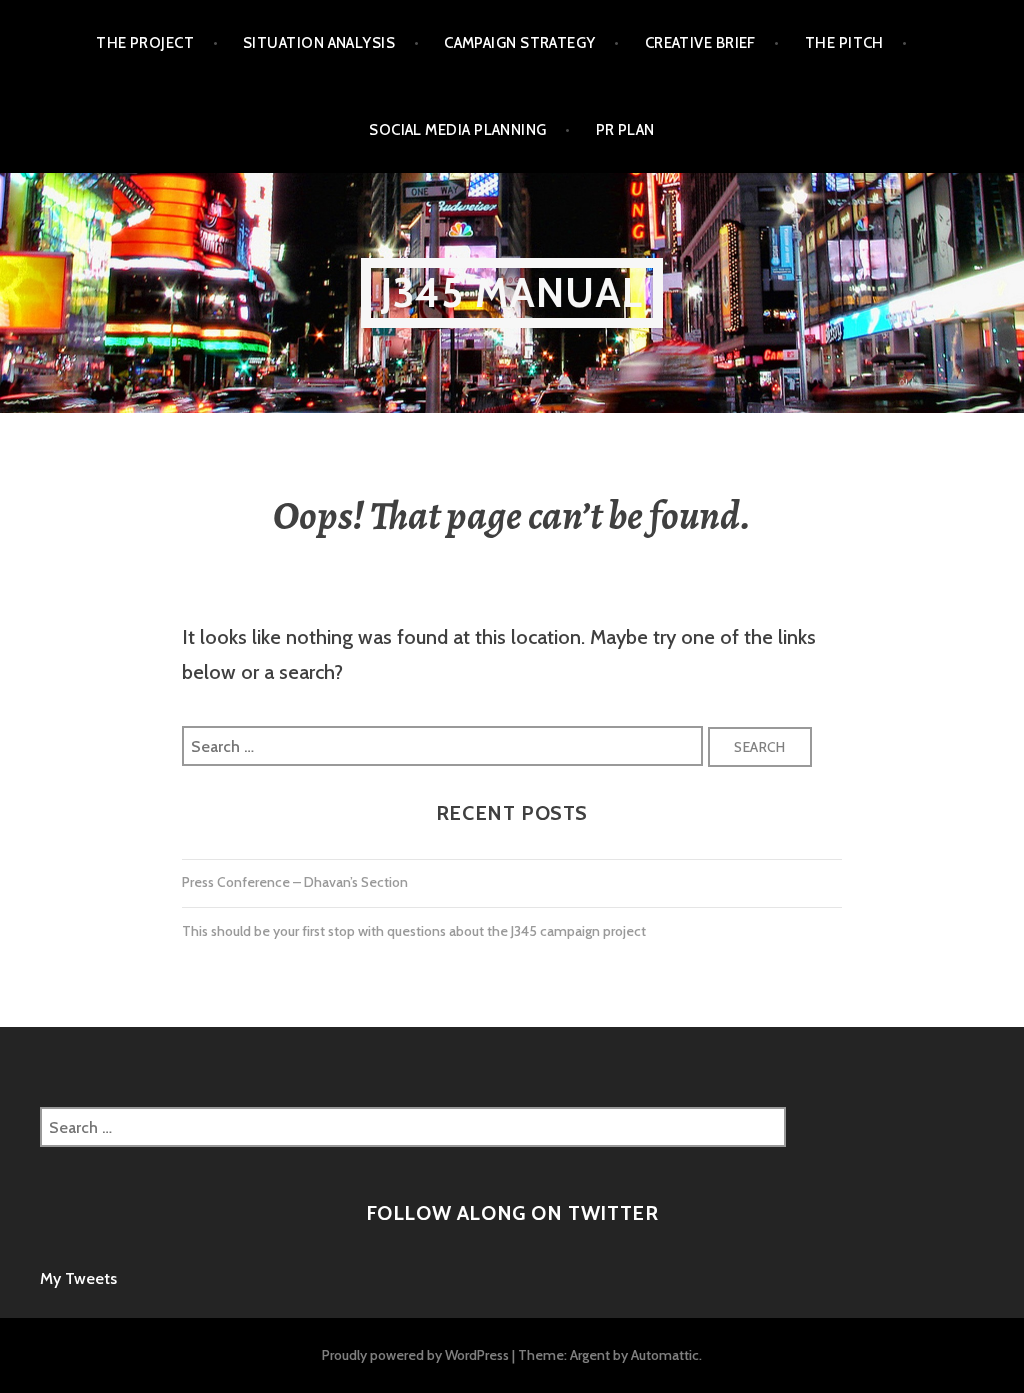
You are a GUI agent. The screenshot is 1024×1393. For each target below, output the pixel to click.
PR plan (625, 130)
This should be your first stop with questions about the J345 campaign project (414, 931)
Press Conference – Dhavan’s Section (295, 882)
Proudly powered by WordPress (415, 1355)
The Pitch (844, 43)
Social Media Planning (457, 130)
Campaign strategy (520, 43)
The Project (145, 43)
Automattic (665, 1355)
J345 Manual (512, 292)
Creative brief (700, 43)
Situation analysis (319, 43)
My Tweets (78, 1278)
